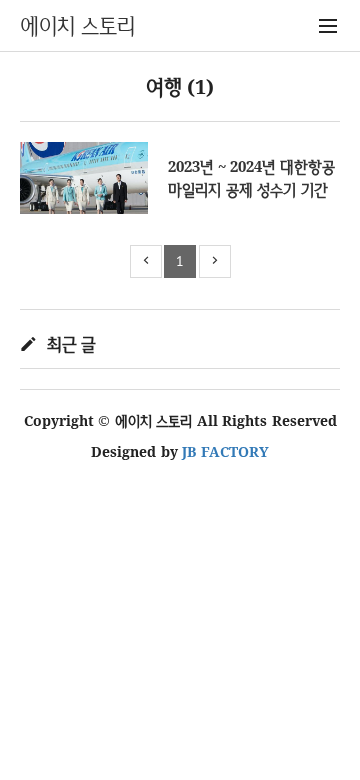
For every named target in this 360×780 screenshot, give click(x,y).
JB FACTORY (225, 451)
